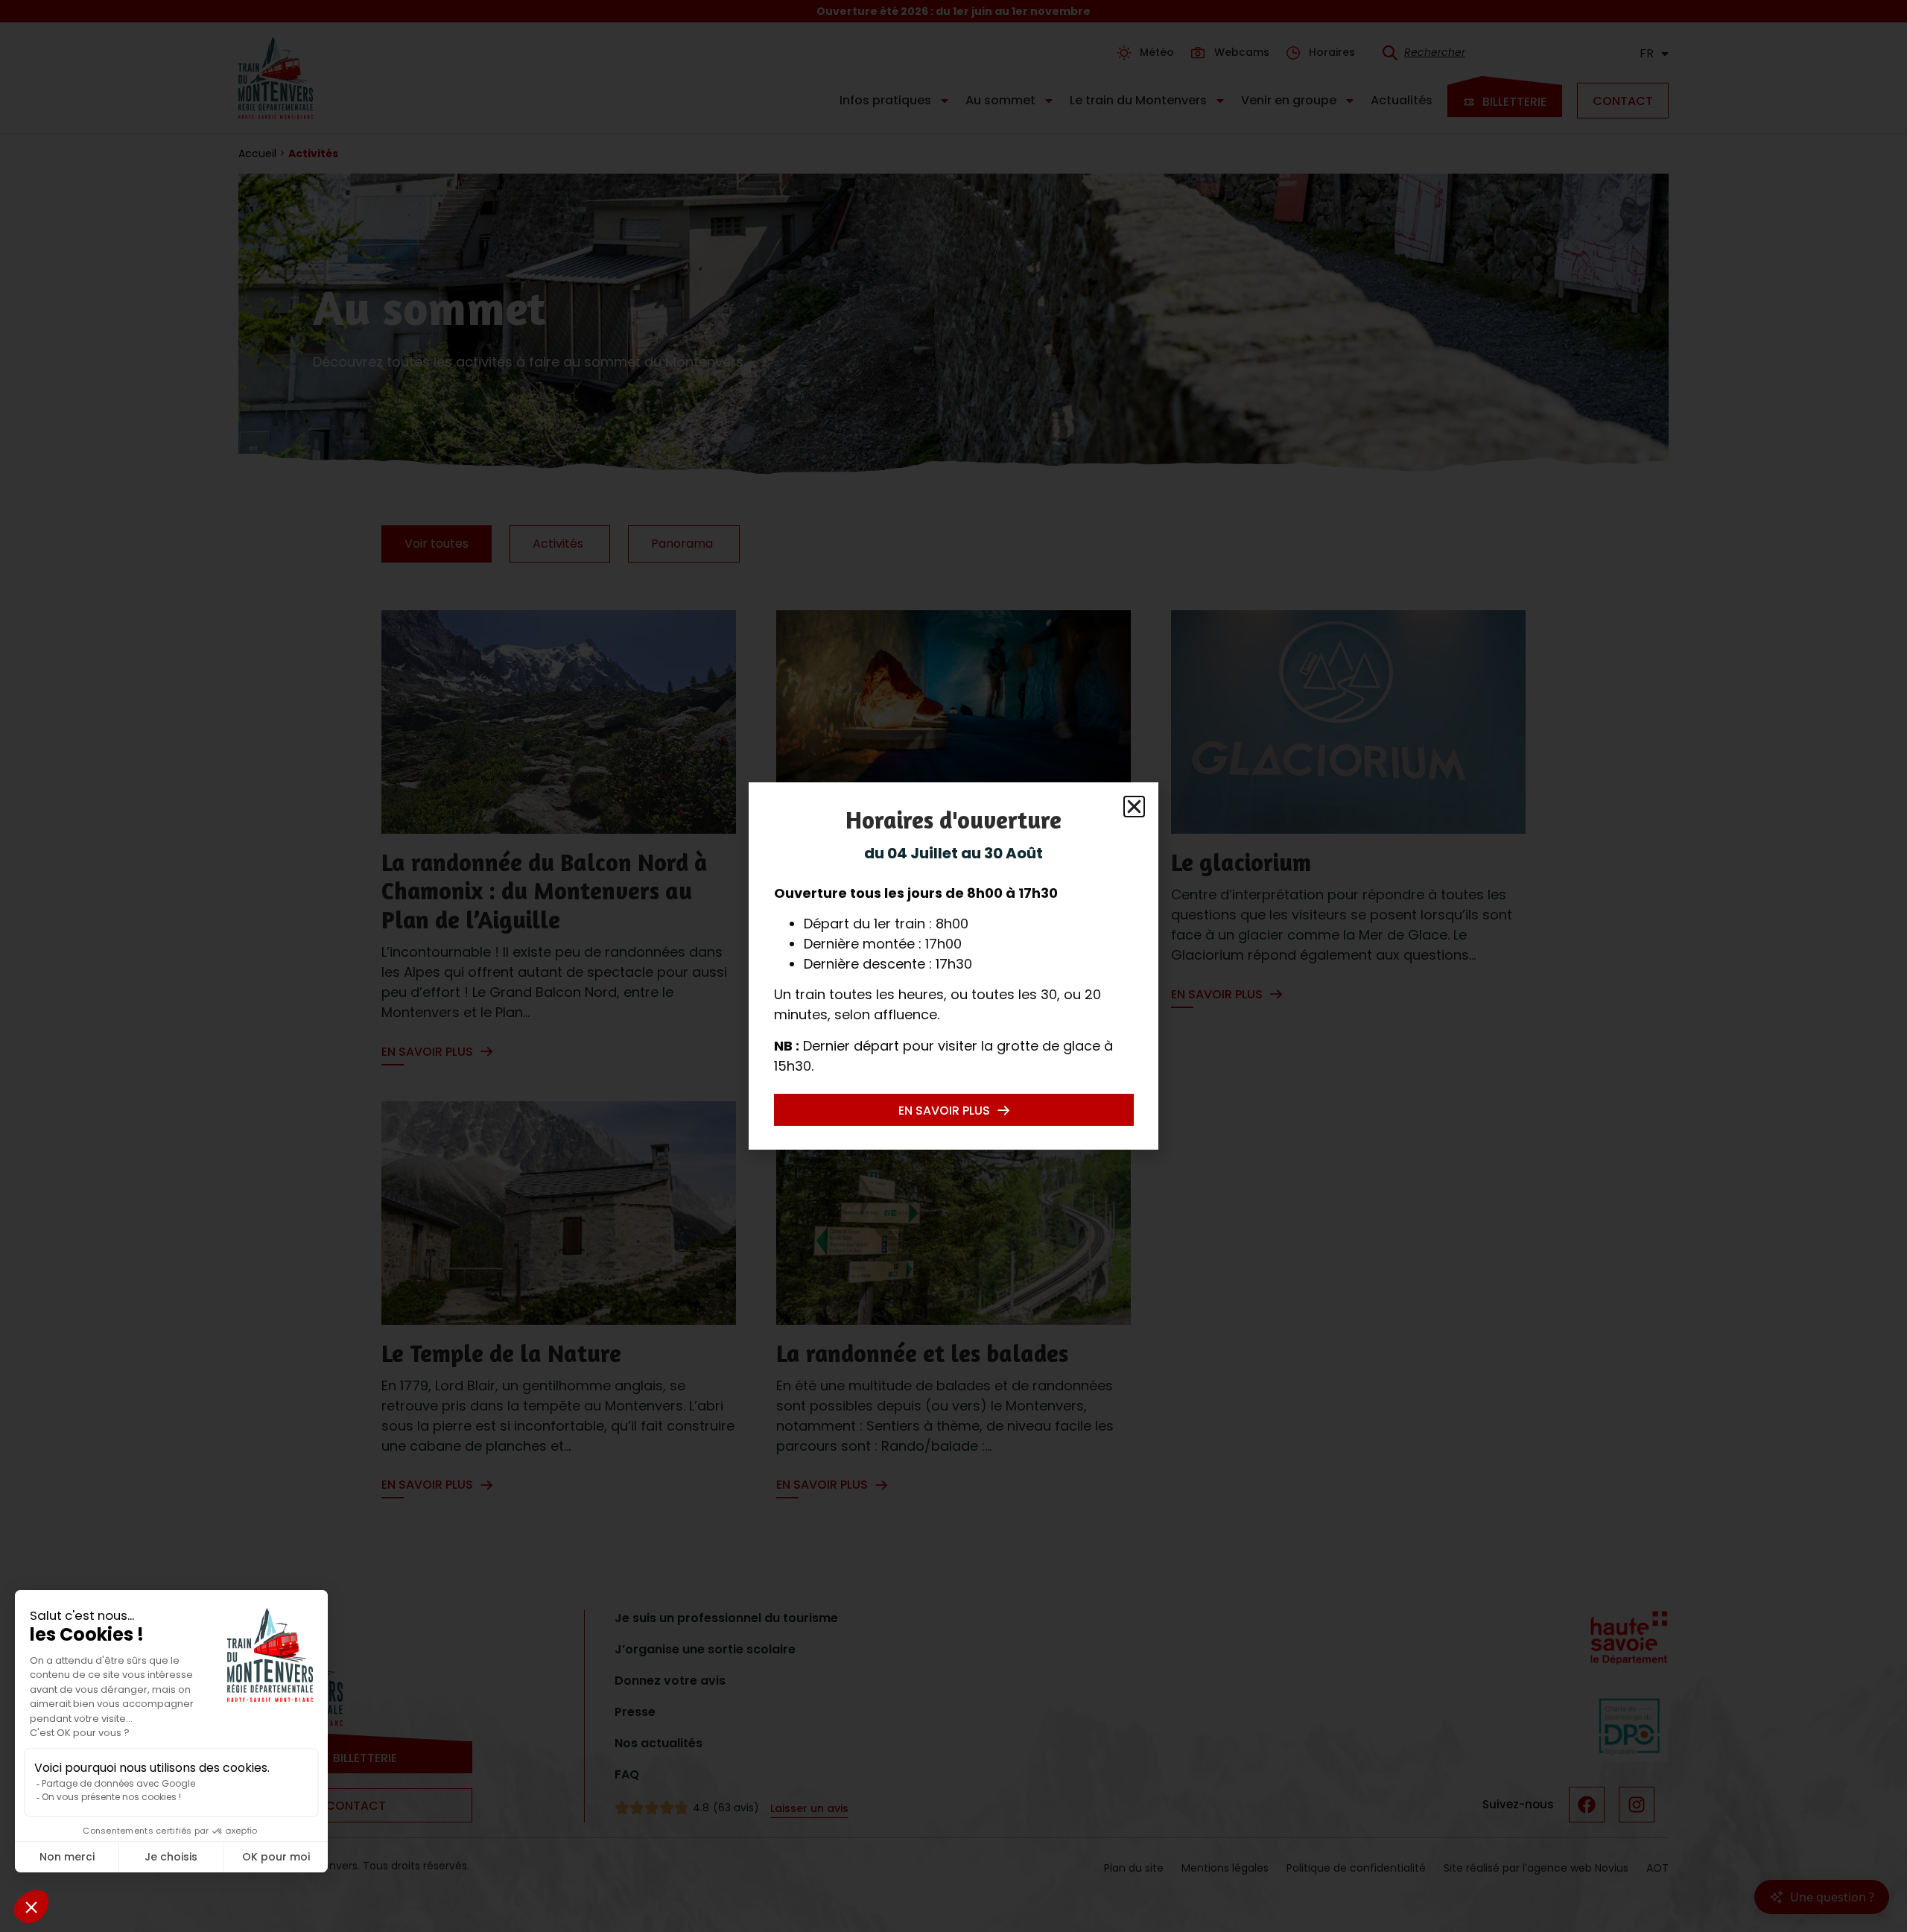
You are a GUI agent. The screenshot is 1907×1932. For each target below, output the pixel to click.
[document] (953, 966)
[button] (1134, 807)
